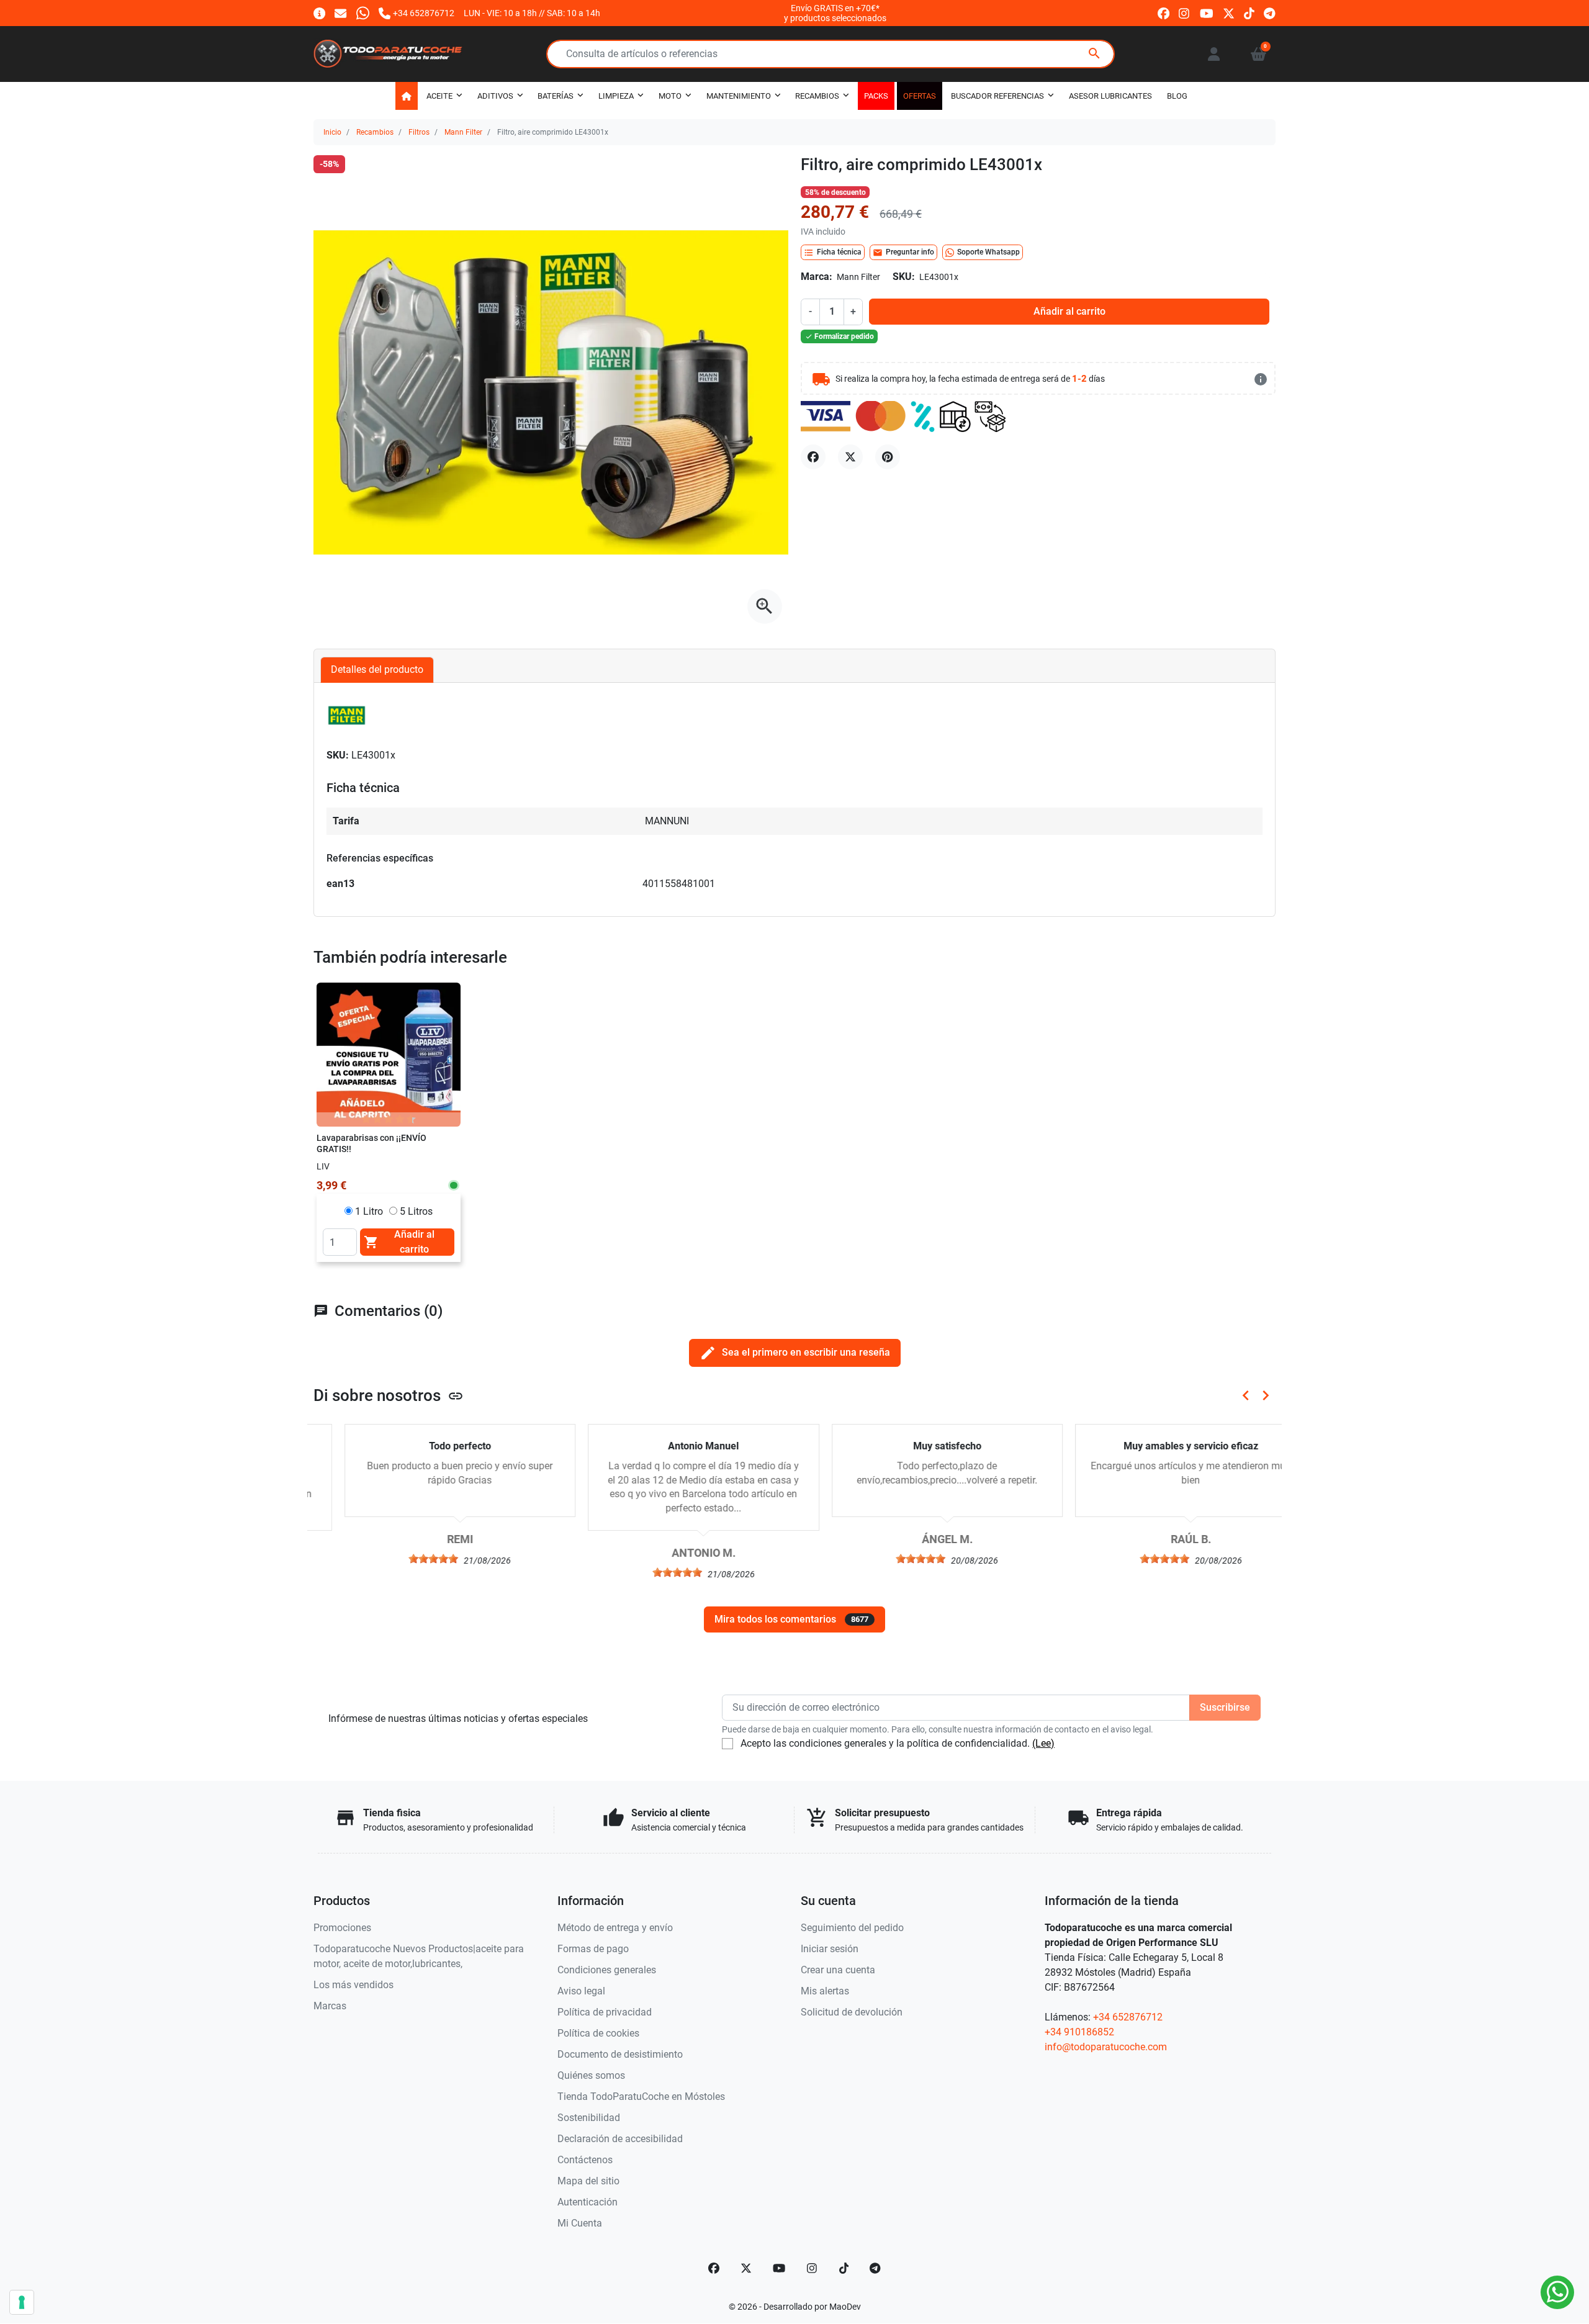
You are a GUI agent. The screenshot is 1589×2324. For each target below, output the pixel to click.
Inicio (332, 132)
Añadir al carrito (1069, 311)
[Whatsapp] (363, 13)
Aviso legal (581, 1991)
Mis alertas (825, 1991)
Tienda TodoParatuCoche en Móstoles (641, 2097)
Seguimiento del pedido (852, 1928)
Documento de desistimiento (620, 2054)
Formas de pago (593, 1949)
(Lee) (1043, 1743)
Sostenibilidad (589, 2118)
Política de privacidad (605, 2012)
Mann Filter (463, 132)
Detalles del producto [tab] (377, 669)
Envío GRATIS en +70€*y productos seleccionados (835, 13)
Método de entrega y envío (615, 1928)
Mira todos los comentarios (791, 1619)
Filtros (419, 132)
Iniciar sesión (830, 1949)
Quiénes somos (591, 2075)
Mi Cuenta (580, 2223)
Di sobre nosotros (389, 1395)
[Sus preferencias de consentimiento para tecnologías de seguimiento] (22, 2302)
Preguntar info (903, 253)
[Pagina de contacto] (319, 13)
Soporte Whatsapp (988, 252)
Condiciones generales (607, 1970)
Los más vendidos (353, 1985)
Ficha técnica (833, 253)
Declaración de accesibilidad (620, 2139)
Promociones (342, 1928)
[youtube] (1207, 13)
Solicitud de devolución (852, 2012)
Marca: (817, 277)
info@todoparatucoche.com (1106, 2047)
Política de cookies (598, 2033)
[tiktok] (1249, 13)
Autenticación (587, 2202)
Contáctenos (585, 2160)
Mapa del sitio (588, 2181)
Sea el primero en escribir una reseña (795, 1353)
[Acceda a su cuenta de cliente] (1214, 54)
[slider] (403, 1559)
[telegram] (1270, 13)
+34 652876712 (1128, 2017)
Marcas (330, 2006)
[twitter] (1229, 13)
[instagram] (1185, 13)
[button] (1258, 54)
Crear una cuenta (838, 1970)
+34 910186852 (1079, 2032)
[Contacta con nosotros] (340, 13)
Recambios (375, 132)
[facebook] (1164, 13)
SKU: (904, 277)
